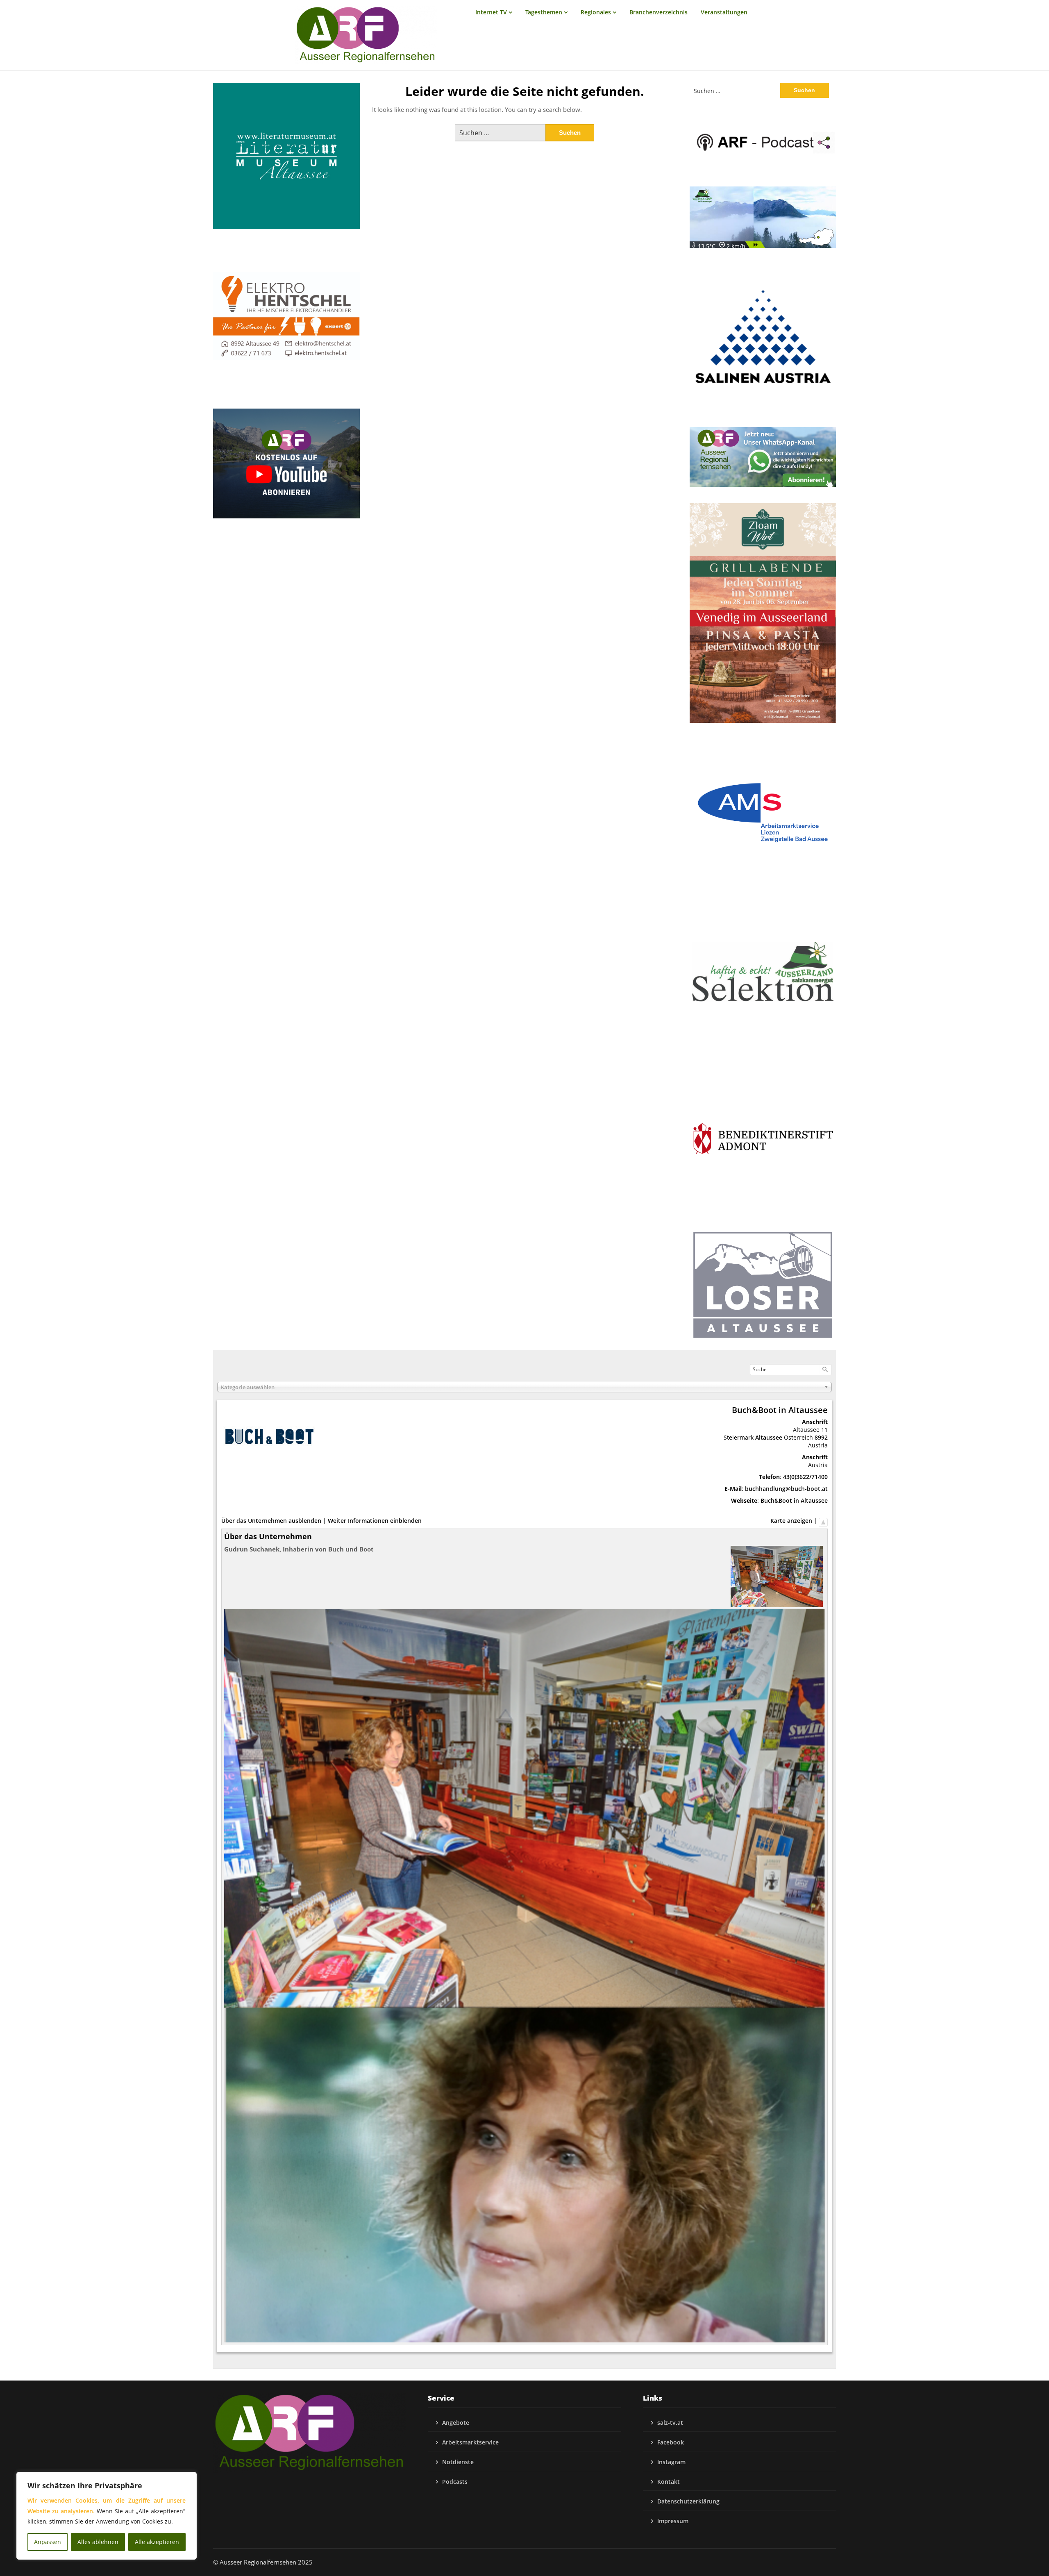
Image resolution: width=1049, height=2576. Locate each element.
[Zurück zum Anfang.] (823, 1521)
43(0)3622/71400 (805, 1477)
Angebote (456, 2423)
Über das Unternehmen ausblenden (271, 1521)
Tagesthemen (544, 12)
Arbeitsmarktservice (470, 2442)
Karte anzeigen (791, 1521)
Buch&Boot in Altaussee (794, 1500)
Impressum (673, 2521)
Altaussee (769, 1437)
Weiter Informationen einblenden (375, 1521)
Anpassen (48, 2542)
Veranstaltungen (724, 12)
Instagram (671, 2462)
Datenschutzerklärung (688, 2501)
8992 (821, 1437)
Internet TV (491, 12)
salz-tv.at (670, 2423)
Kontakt (669, 2482)
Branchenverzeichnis (658, 12)
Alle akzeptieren (157, 2542)
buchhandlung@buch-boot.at (786, 1489)
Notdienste (458, 2462)
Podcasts (455, 2482)
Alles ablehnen (98, 2542)
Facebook (671, 2442)
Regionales (596, 12)
